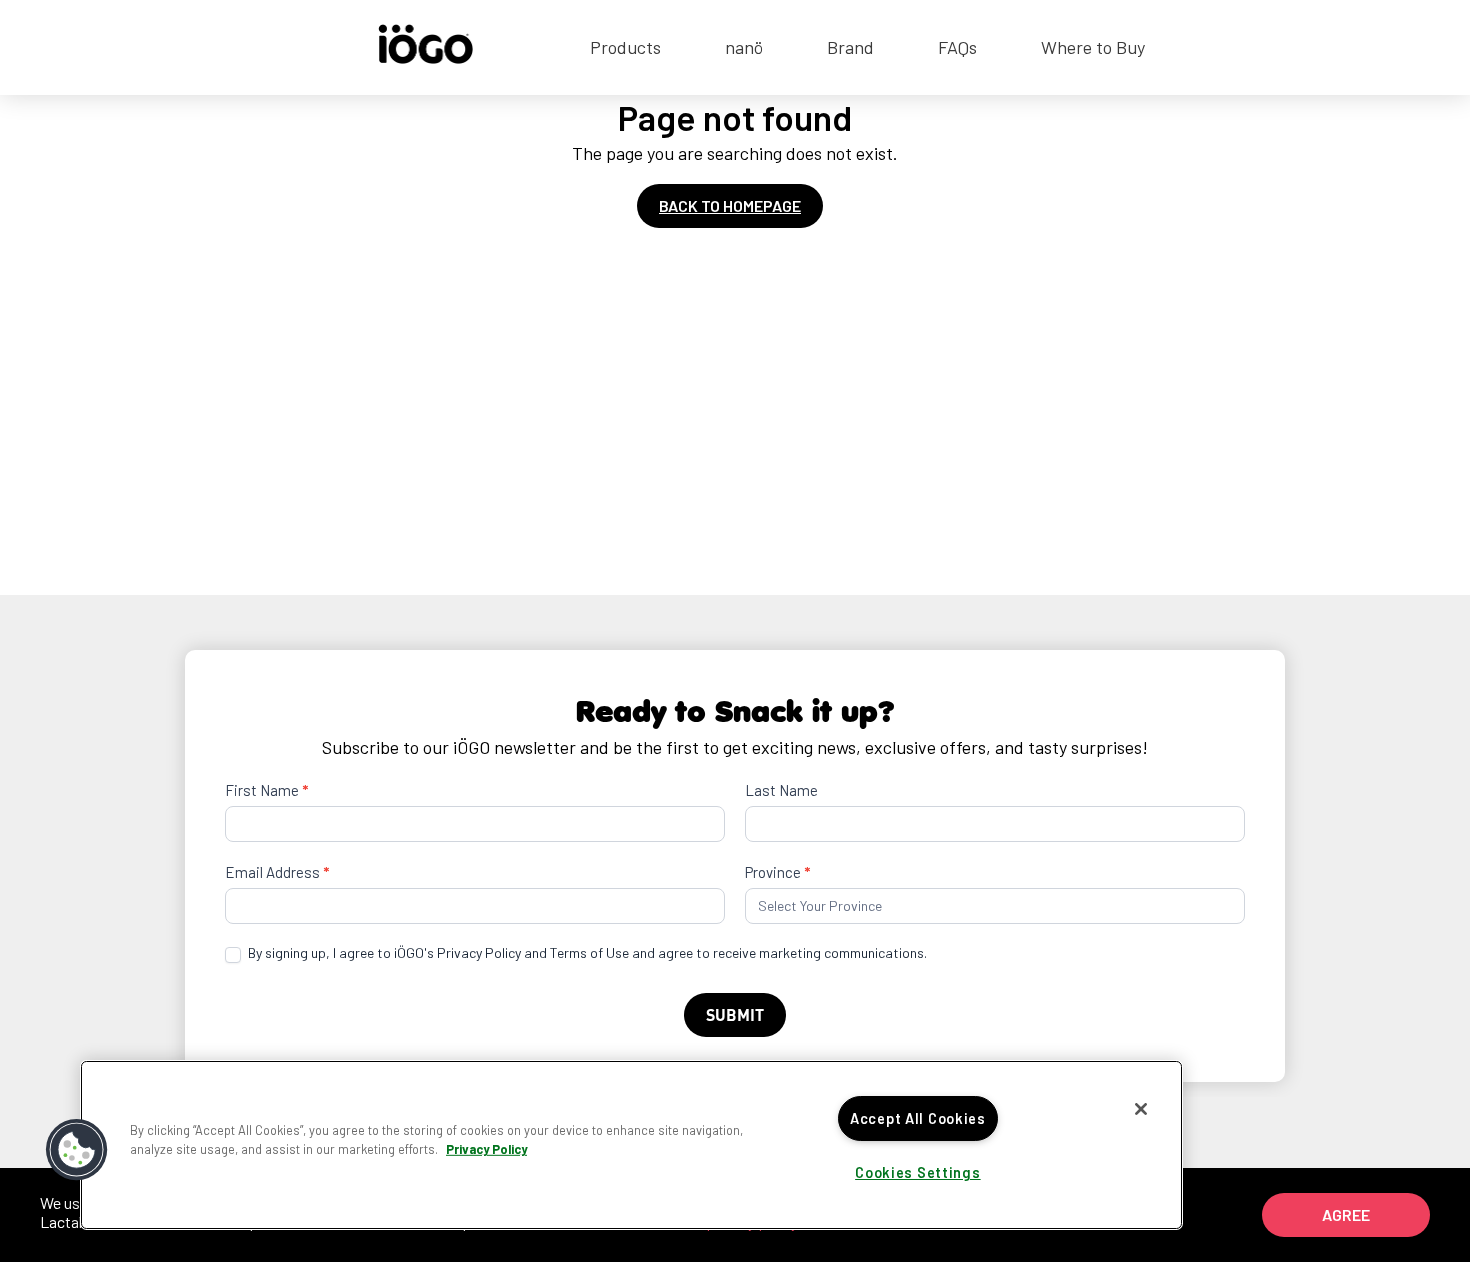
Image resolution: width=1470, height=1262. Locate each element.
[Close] (1141, 1109)
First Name (266, 790)
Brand (850, 47)
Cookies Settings (918, 1172)
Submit (735, 1014)
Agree (1346, 1214)
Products (625, 47)
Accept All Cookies (918, 1118)
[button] (77, 1150)
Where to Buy (1093, 47)
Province (777, 872)
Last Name (781, 790)
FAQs (957, 47)
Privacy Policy (486, 1149)
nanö (744, 47)
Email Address (277, 872)
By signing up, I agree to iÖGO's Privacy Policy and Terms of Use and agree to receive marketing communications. (586, 952)
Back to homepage (730, 205)
